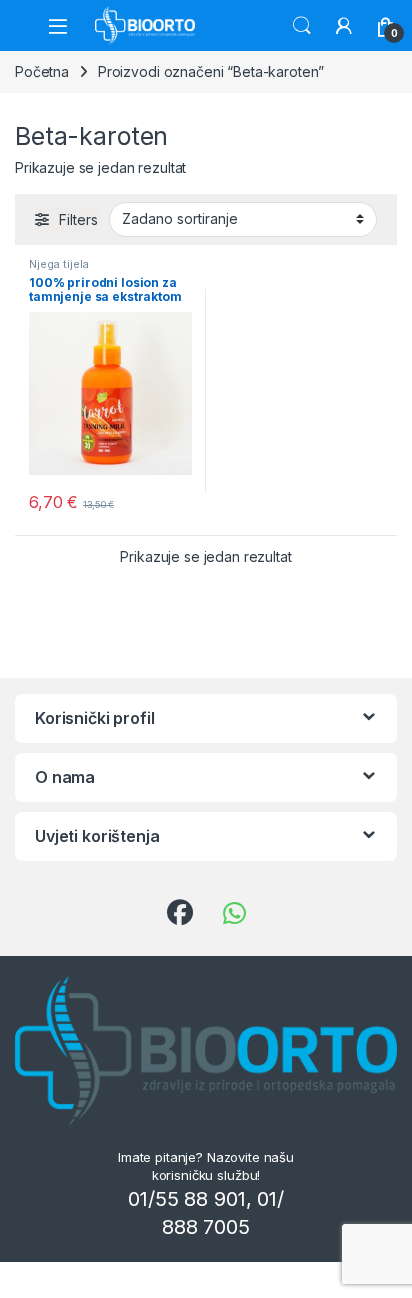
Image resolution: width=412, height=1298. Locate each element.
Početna (42, 71)
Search (302, 26)
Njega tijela (59, 264)
